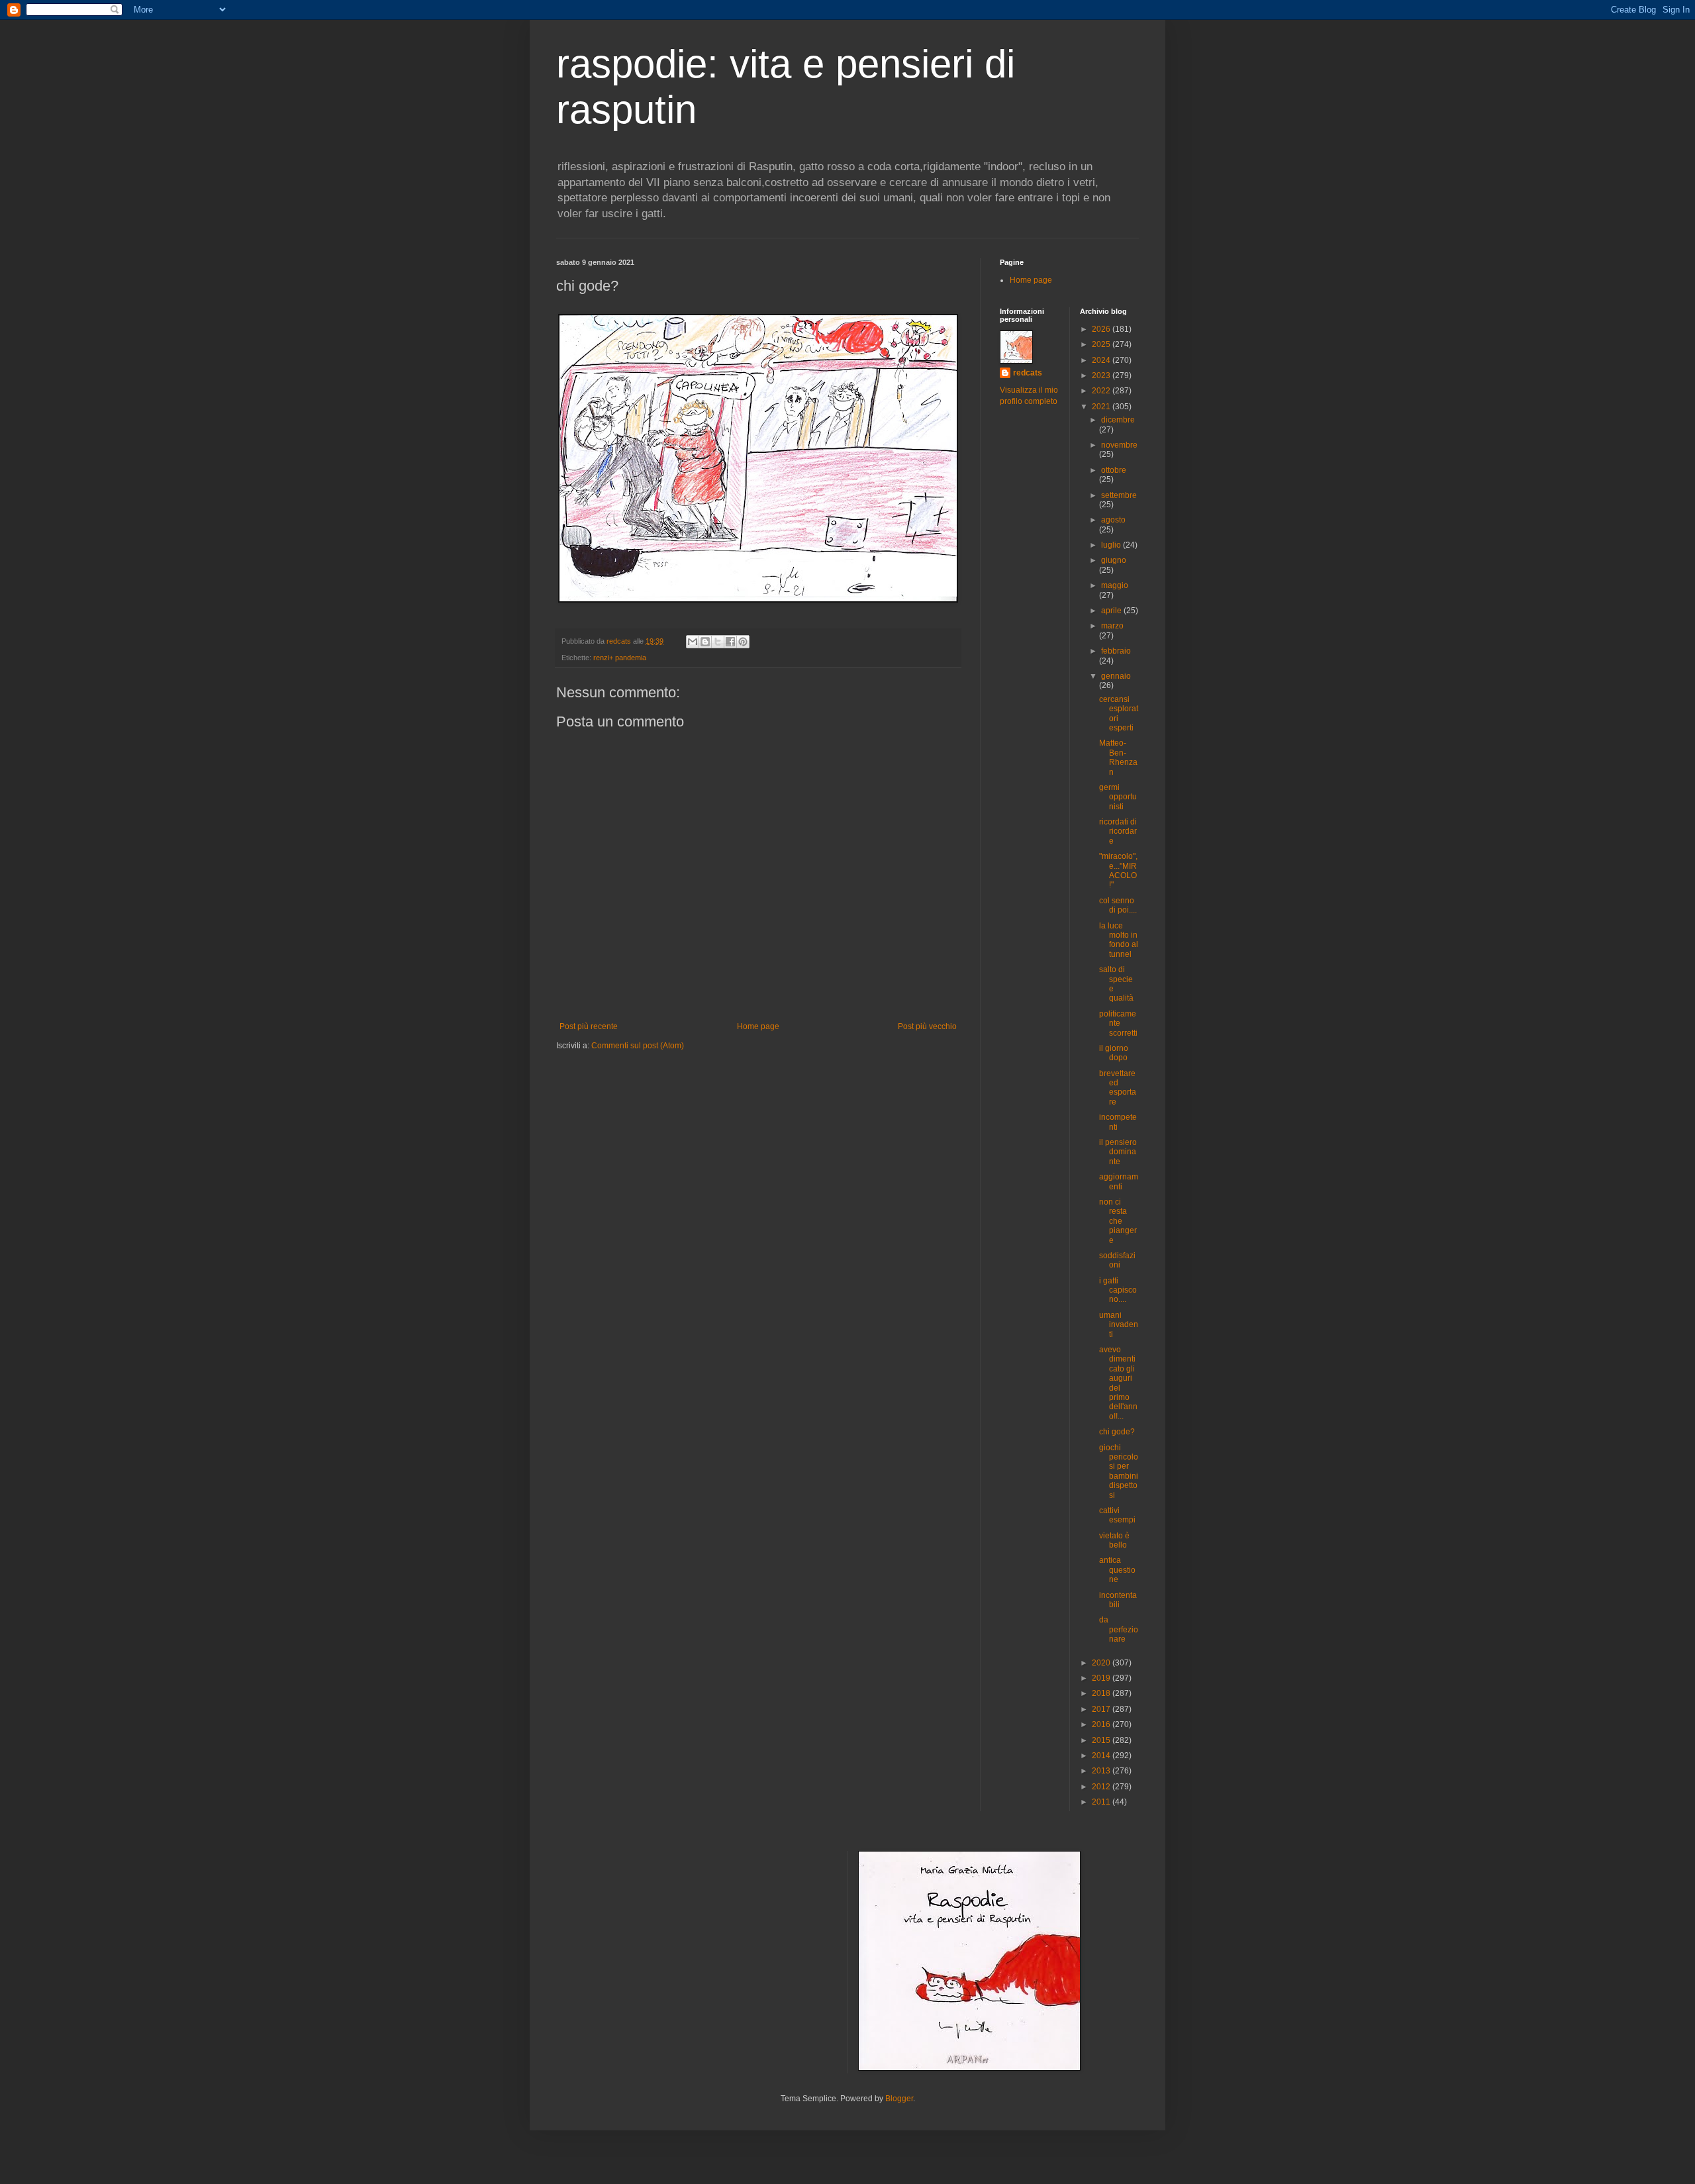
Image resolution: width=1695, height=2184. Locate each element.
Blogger (899, 2099)
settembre (1119, 495)
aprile (1112, 611)
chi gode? (1117, 1432)
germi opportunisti (1118, 797)
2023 (1102, 375)
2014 (1102, 1756)
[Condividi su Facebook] (730, 642)
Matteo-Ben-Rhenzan (1118, 757)
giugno (1114, 560)
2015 (1102, 1740)
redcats (1028, 373)
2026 (1102, 329)
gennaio (1116, 676)
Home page (758, 1026)
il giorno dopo (1114, 1053)
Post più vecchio (927, 1026)
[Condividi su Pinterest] (743, 642)
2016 (1102, 1724)
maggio (1115, 585)
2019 (1102, 1678)
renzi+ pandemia (620, 658)
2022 (1102, 391)
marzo (1112, 626)
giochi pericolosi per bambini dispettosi (1119, 1471)
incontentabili (1118, 1600)
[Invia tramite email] (693, 642)
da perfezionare (1119, 1629)
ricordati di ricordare (1118, 831)
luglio (1112, 545)
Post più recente (589, 1026)
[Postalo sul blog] (705, 642)
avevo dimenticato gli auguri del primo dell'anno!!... (1118, 1383)
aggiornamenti (1119, 1181)
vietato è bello (1114, 1540)
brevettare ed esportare (1118, 1088)
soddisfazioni (1117, 1260)
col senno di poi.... (1118, 905)
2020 (1102, 1663)
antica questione (1117, 1570)
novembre (1119, 445)
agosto (1113, 520)
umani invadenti (1119, 1325)
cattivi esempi (1117, 1515)
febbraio (1116, 651)
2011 (1102, 1802)
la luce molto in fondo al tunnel (1119, 940)
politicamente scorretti (1118, 1023)
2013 (1102, 1771)
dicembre (1118, 420)
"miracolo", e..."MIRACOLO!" (1118, 870)
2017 (1102, 1709)
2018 (1102, 1693)
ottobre (1114, 470)
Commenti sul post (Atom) (638, 1046)
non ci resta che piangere (1118, 1221)
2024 (1102, 360)
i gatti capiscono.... (1118, 1290)
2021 (1102, 407)
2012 (1102, 1787)
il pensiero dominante (1118, 1152)
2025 (1102, 344)
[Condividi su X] (718, 642)
